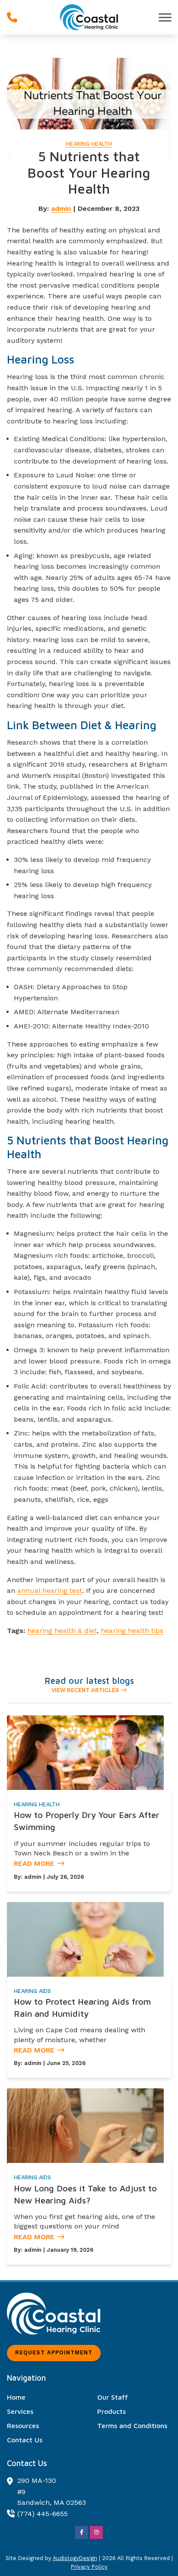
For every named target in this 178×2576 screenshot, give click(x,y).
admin (61, 208)
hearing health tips (132, 1631)
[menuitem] (44, 2397)
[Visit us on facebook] (82, 2532)
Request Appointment (54, 2352)
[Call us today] (12, 17)
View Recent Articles (85, 1690)
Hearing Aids (32, 1991)
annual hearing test (50, 1590)
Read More (34, 1863)
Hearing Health (89, 144)
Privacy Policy (89, 2567)
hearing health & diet (62, 1631)
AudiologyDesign (75, 2558)
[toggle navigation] (165, 17)
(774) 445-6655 (43, 2514)
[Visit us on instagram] (96, 2532)
